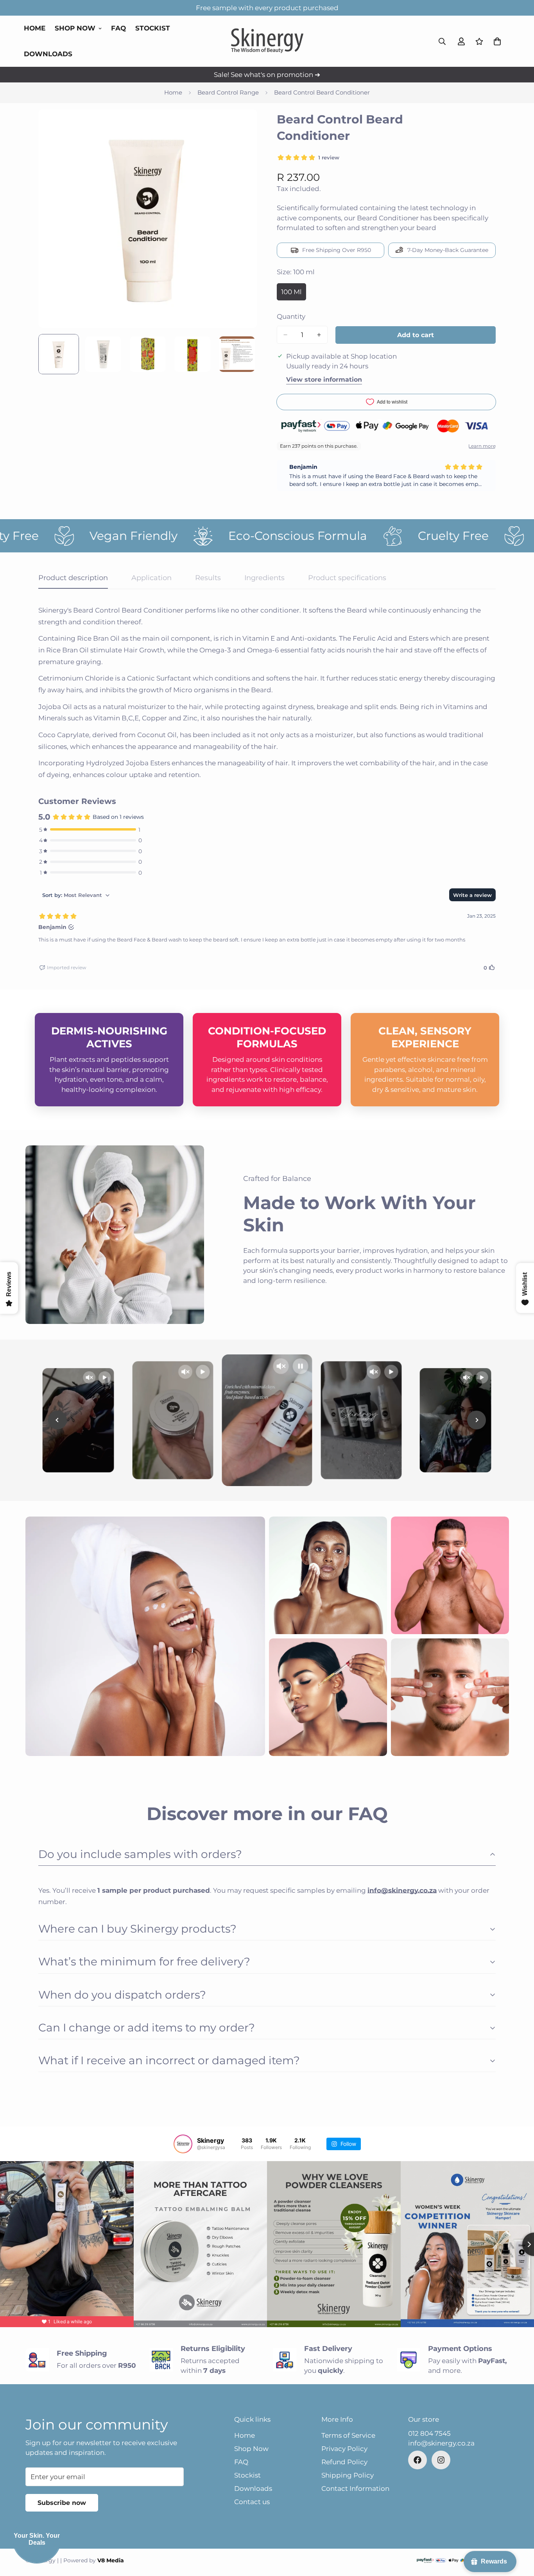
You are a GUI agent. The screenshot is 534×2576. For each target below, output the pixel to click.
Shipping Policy (348, 2475)
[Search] (442, 41)
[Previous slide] (57, 1420)
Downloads (48, 54)
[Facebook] (418, 2460)
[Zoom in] (241, 126)
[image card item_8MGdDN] (450, 1575)
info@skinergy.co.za (441, 2443)
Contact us (252, 2502)
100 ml (294, 294)
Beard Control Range (228, 92)
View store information (324, 380)
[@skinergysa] (183, 2144)
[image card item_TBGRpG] (328, 1575)
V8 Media (111, 2560)
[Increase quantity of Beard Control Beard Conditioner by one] (319, 335)
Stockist (153, 28)
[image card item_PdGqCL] (450, 1697)
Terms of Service (348, 2435)
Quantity (291, 316)
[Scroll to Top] (519, 2533)
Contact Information (355, 2488)
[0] (497, 41)
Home (35, 28)
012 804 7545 (429, 2433)
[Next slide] (477, 1420)
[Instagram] (441, 2460)
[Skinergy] (267, 41)
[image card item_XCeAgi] (328, 1697)
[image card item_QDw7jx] (145, 1636)
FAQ (118, 28)
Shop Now (75, 28)
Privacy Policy (344, 2449)
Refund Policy (344, 2462)
